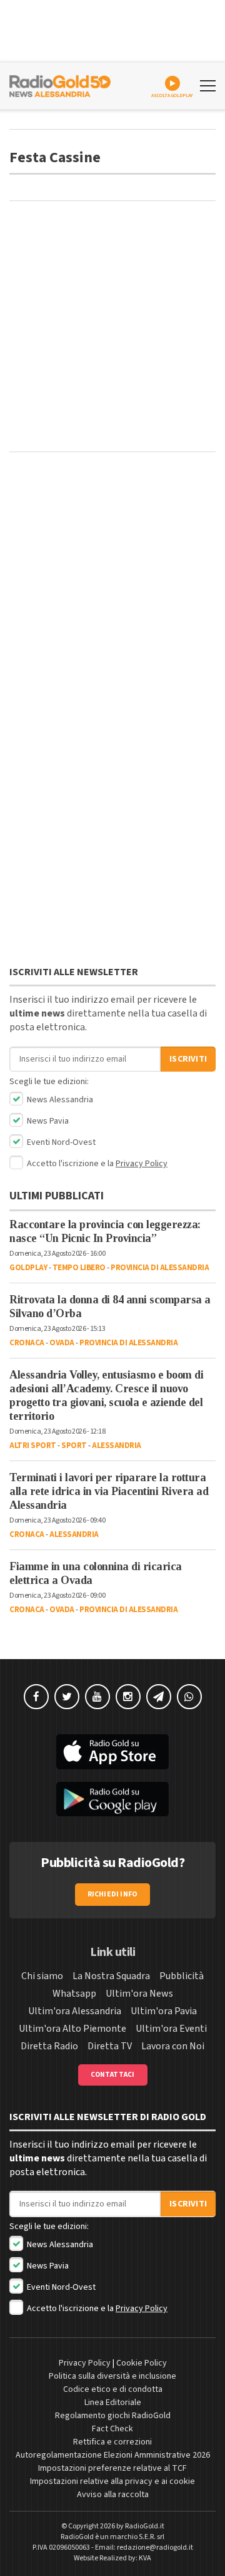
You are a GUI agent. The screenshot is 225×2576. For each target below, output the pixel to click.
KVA (145, 2558)
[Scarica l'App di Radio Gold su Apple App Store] (112, 1752)
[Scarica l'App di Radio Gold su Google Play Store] (112, 1799)
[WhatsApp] (189, 1697)
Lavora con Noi (173, 2046)
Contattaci (113, 2075)
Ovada (62, 1343)
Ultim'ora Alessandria (75, 2011)
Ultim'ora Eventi (171, 2029)
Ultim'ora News (139, 1994)
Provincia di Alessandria (160, 1268)
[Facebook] (36, 1697)
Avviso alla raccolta (113, 2495)
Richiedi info (113, 1894)
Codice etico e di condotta (113, 2389)
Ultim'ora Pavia (164, 2011)
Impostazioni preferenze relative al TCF (112, 2468)
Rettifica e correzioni (112, 2442)
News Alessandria (59, 1100)
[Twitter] (67, 1697)
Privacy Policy (142, 1164)
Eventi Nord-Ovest (60, 1142)
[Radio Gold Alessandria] (60, 85)
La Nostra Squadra (111, 1976)
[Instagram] (128, 1697)
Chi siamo (42, 1976)
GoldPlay (28, 1268)
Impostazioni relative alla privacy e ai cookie (112, 2481)
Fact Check (112, 2429)
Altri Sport (33, 1446)
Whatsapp (74, 1994)
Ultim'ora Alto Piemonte (72, 2029)
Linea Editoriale (113, 2403)
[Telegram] (159, 1697)
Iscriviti (188, 1059)
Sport (74, 1446)
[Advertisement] (112, 326)
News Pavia (47, 1121)
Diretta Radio (49, 2046)
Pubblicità (182, 1976)
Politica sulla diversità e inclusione (112, 2376)
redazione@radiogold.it (155, 2548)
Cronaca (27, 1343)
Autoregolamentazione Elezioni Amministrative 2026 (113, 2455)
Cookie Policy (142, 2363)
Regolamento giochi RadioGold (113, 2416)
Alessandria (117, 1446)
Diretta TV (110, 2046)
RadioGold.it (145, 2526)
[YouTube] (97, 1697)
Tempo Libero (79, 1268)
